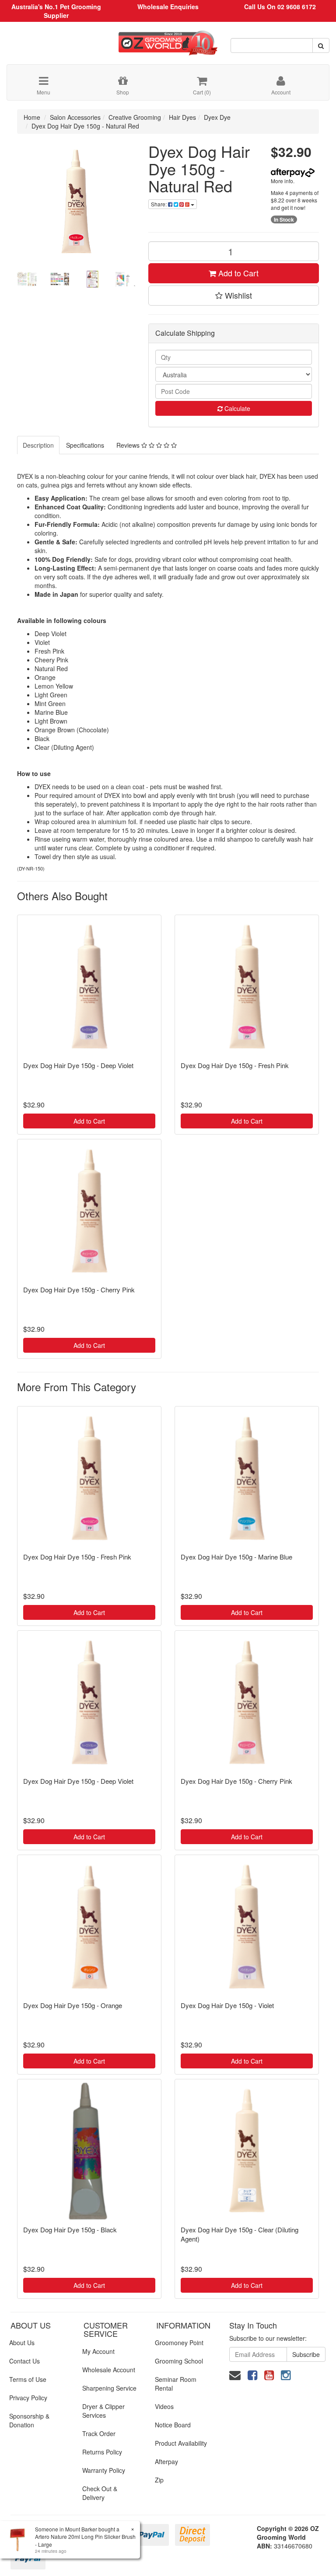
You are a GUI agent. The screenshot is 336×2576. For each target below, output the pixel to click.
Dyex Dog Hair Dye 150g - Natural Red (85, 126)
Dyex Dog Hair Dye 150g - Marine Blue (236, 1557)
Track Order (99, 2433)
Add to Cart (237, 273)
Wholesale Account (109, 2370)
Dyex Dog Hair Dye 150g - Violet (227, 2005)
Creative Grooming (135, 117)
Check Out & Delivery (100, 2493)
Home (32, 117)
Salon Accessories (75, 117)
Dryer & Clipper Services (103, 2411)
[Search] (321, 45)
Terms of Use (28, 2379)
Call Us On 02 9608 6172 (280, 7)
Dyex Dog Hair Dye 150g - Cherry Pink (79, 1290)
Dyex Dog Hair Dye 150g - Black (70, 2230)
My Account (98, 2351)
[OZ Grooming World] (168, 40)
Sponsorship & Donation (29, 2420)
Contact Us (24, 2361)
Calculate (236, 408)
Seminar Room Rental (176, 2384)
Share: (159, 204)
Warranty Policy (104, 2470)
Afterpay (166, 2461)
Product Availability (181, 2443)
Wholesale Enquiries (168, 7)
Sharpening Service (109, 2388)
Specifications (85, 445)
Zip (159, 2480)
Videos (164, 2406)
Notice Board (173, 2425)
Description (38, 445)
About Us (22, 2343)
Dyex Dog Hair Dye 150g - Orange (73, 2005)
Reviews (129, 445)
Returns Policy (102, 2452)
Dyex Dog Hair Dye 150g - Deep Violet (78, 1065)
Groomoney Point (179, 2343)
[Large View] (27, 279)
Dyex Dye (217, 117)
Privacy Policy (28, 2398)
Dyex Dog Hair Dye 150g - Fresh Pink (235, 1065)
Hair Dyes (182, 117)
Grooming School (179, 2361)
